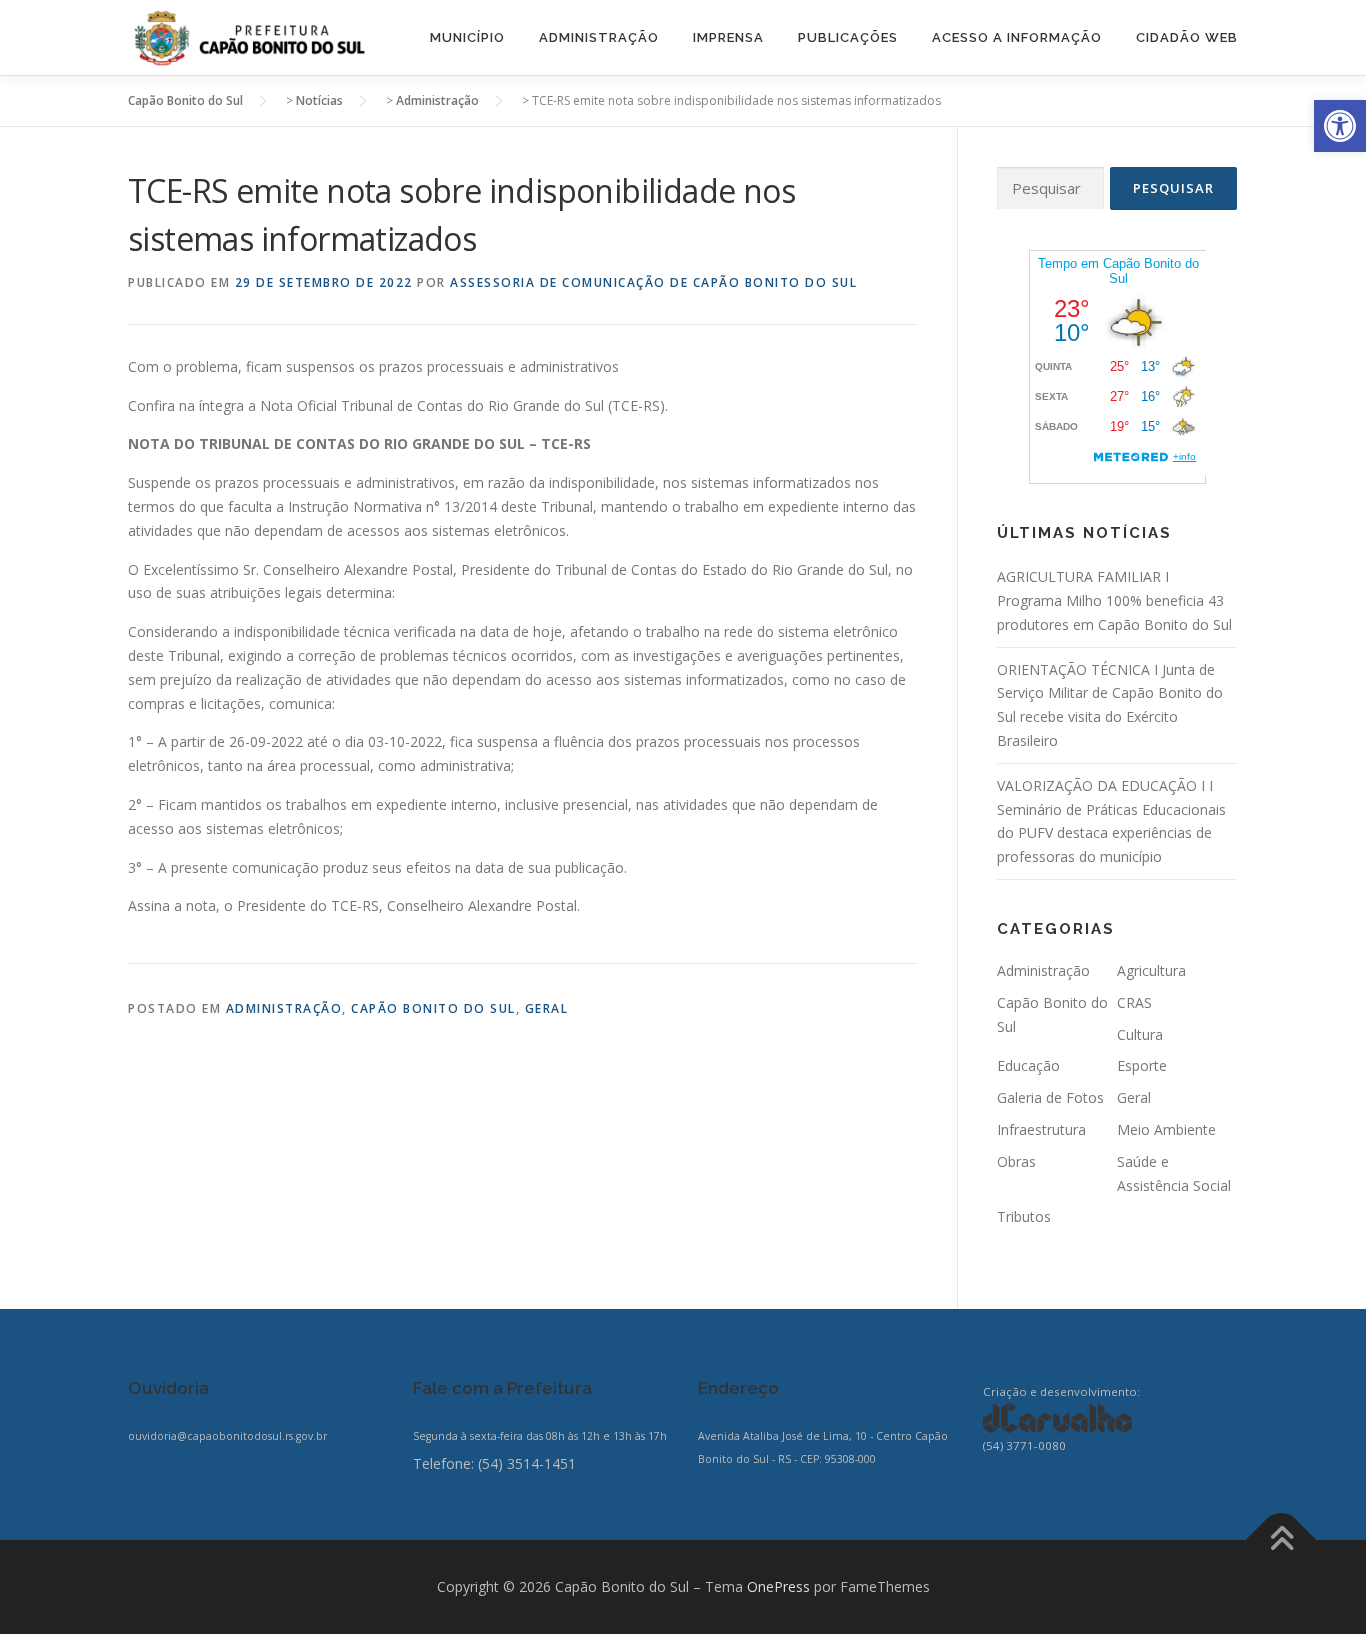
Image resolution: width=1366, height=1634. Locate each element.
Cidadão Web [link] (1187, 37)
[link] (1340, 126)
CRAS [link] (1134, 1002)
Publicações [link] (848, 37)
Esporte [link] (1142, 1065)
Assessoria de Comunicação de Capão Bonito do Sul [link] (653, 282)
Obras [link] (1016, 1161)
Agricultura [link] (1151, 970)
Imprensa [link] (728, 37)
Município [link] (467, 37)
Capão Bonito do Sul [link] (433, 1008)
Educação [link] (1028, 1065)
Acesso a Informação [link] (1017, 37)
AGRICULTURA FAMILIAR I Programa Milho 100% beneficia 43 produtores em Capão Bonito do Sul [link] (1114, 600)
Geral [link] (547, 1008)
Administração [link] (599, 37)
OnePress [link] (778, 1586)
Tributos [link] (1024, 1216)
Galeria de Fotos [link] (1050, 1097)
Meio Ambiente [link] (1166, 1129)
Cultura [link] (1140, 1034)
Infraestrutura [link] (1041, 1129)
